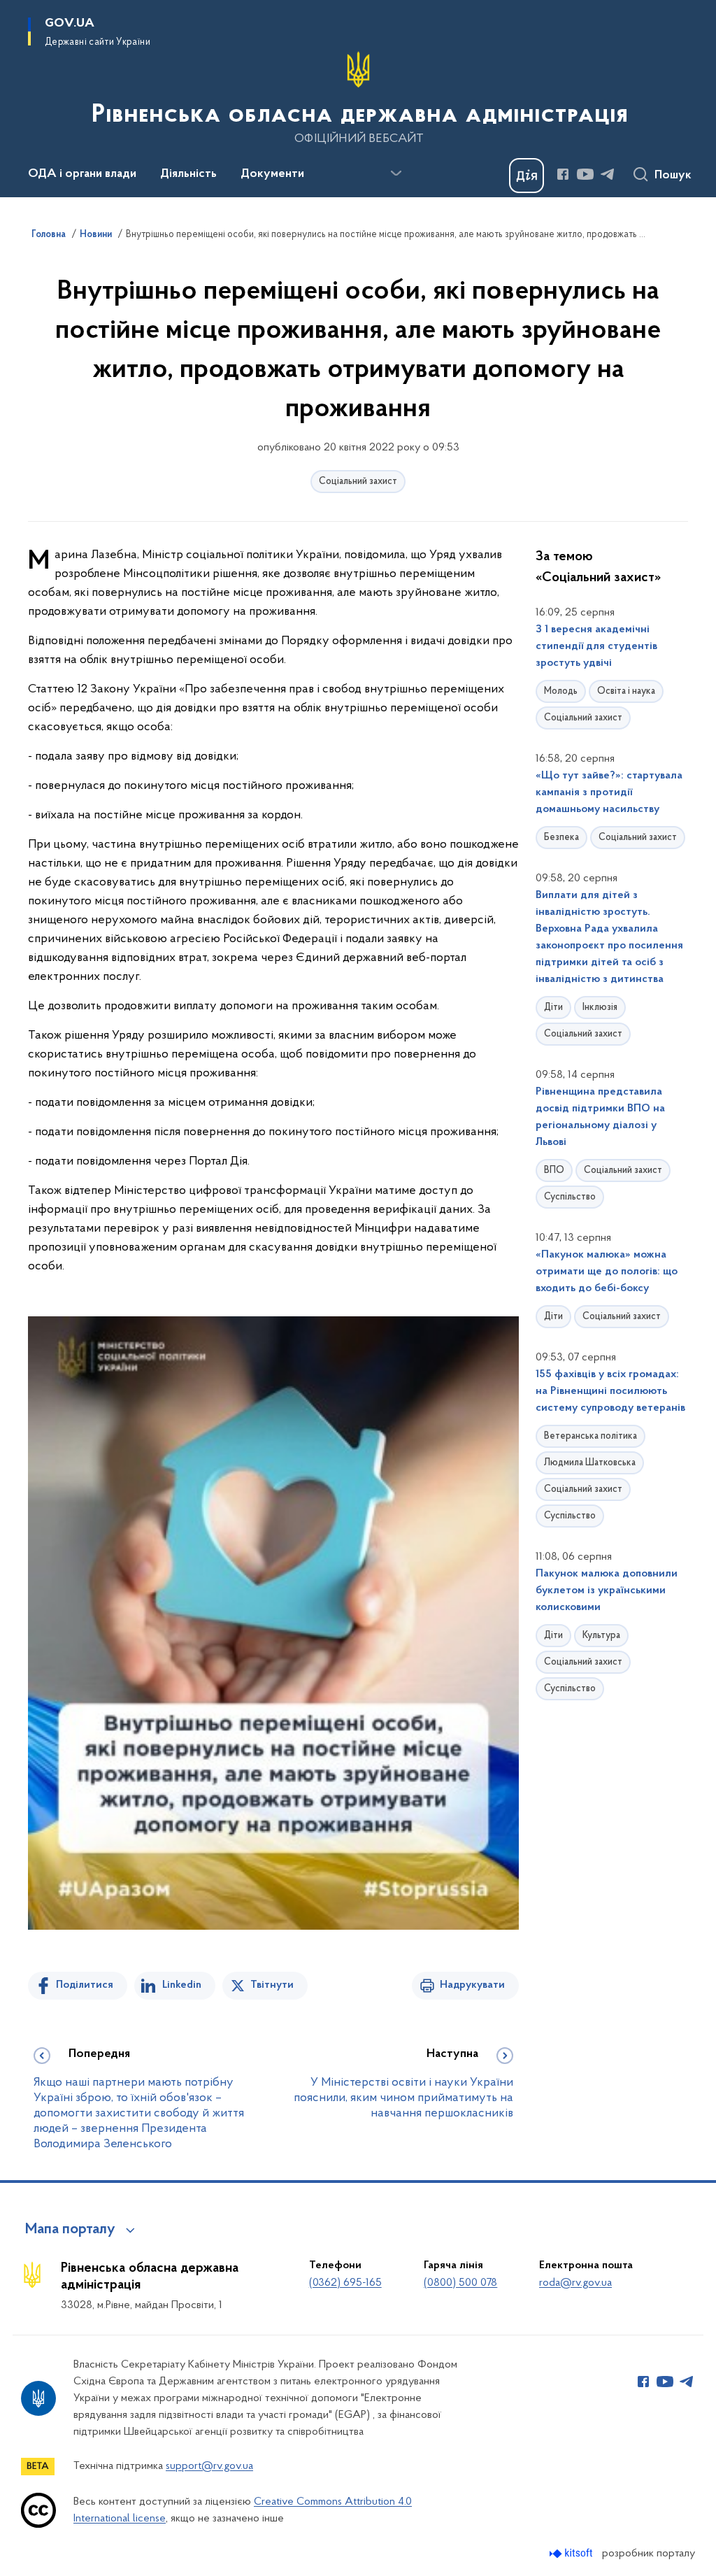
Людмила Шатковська (590, 1463)
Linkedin (182, 1985)
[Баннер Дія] (527, 176)
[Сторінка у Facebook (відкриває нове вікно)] (563, 174)
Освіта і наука (626, 691)
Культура (601, 1636)
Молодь (561, 691)
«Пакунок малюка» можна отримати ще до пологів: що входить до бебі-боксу (607, 1272)
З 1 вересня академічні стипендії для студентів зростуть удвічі (596, 646)
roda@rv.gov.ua (575, 2283)
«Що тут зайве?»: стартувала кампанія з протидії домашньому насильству (609, 792)
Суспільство (570, 1197)
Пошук (673, 176)
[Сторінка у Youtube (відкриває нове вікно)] (585, 174)
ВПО (554, 1170)
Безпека (561, 838)
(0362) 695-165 (345, 2283)
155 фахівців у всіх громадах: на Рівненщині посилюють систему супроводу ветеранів (610, 1391)
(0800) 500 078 (460, 2283)
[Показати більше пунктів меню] (396, 173)
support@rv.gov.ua (209, 2466)
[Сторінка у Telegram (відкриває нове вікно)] (608, 174)
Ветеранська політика (590, 1436)
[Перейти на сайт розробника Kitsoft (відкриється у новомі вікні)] (572, 2553)
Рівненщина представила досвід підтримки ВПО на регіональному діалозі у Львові (600, 1117)
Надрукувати (472, 1985)
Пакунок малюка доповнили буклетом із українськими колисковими (607, 1591)
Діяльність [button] (188, 174)
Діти (553, 1008)
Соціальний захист (358, 482)
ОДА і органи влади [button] (82, 174)
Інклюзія (600, 1008)
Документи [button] (272, 174)
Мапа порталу (70, 2230)
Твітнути (272, 1985)
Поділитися (85, 1985)
